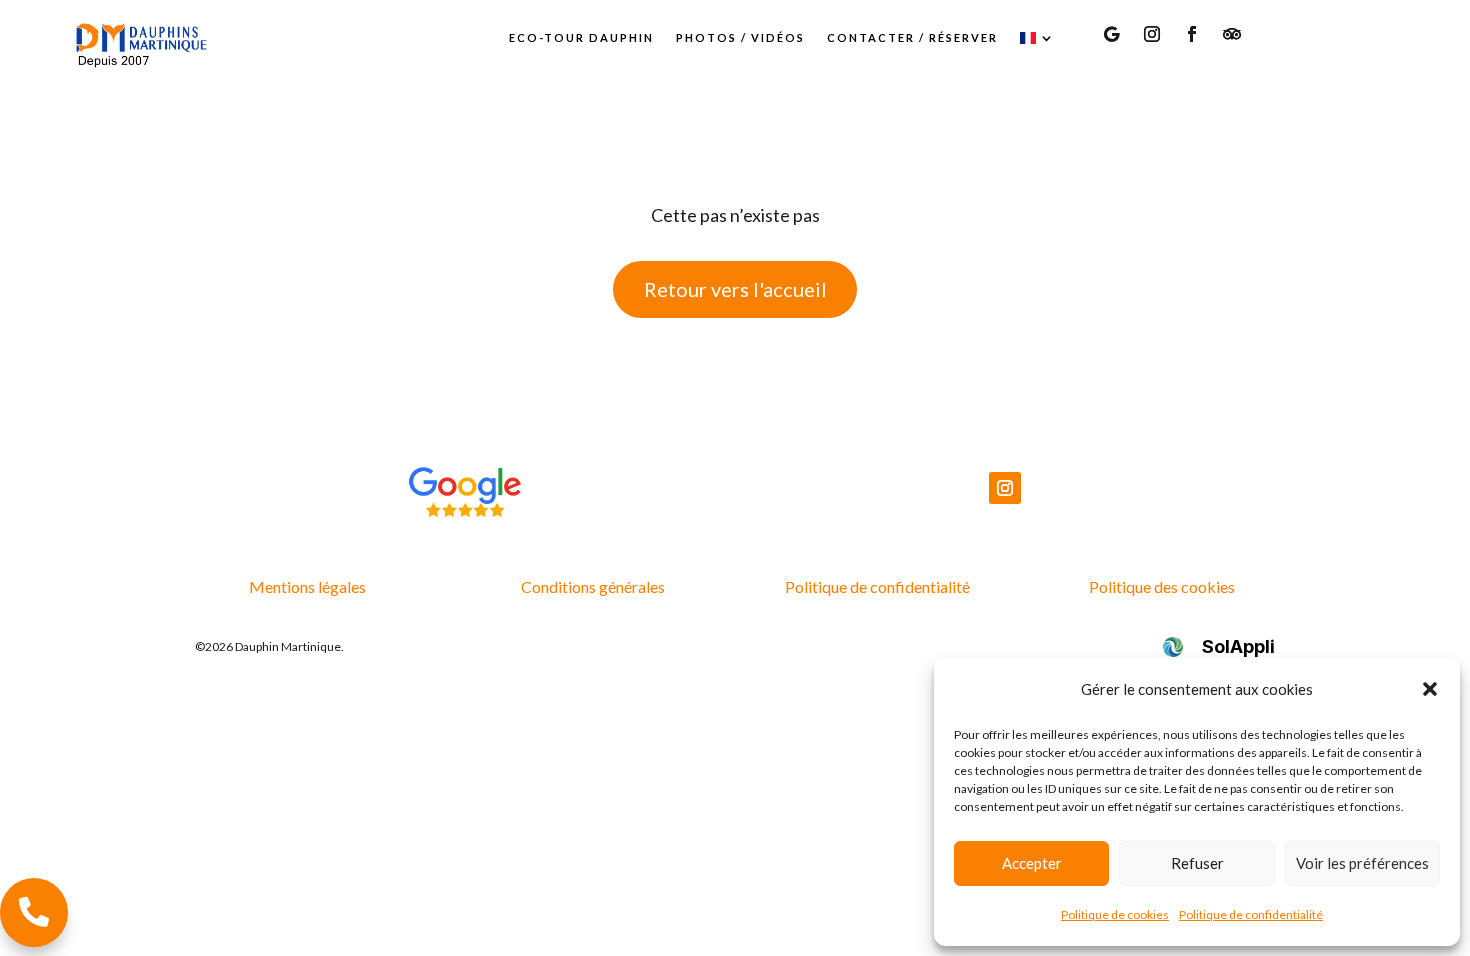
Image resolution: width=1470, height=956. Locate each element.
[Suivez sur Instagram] (1152, 34)
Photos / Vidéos (740, 37)
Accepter (1032, 863)
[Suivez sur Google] (1112, 34)
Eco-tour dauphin (581, 37)
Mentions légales (307, 586)
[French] (1038, 38)
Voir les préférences (1362, 863)
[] (34, 940)
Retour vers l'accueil (735, 289)
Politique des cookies (1162, 586)
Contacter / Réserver (912, 37)
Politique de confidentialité (1251, 914)
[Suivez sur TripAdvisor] (1232, 34)
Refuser (1197, 863)
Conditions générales (593, 586)
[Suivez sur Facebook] (1192, 34)
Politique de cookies (1115, 914)
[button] (1430, 689)
